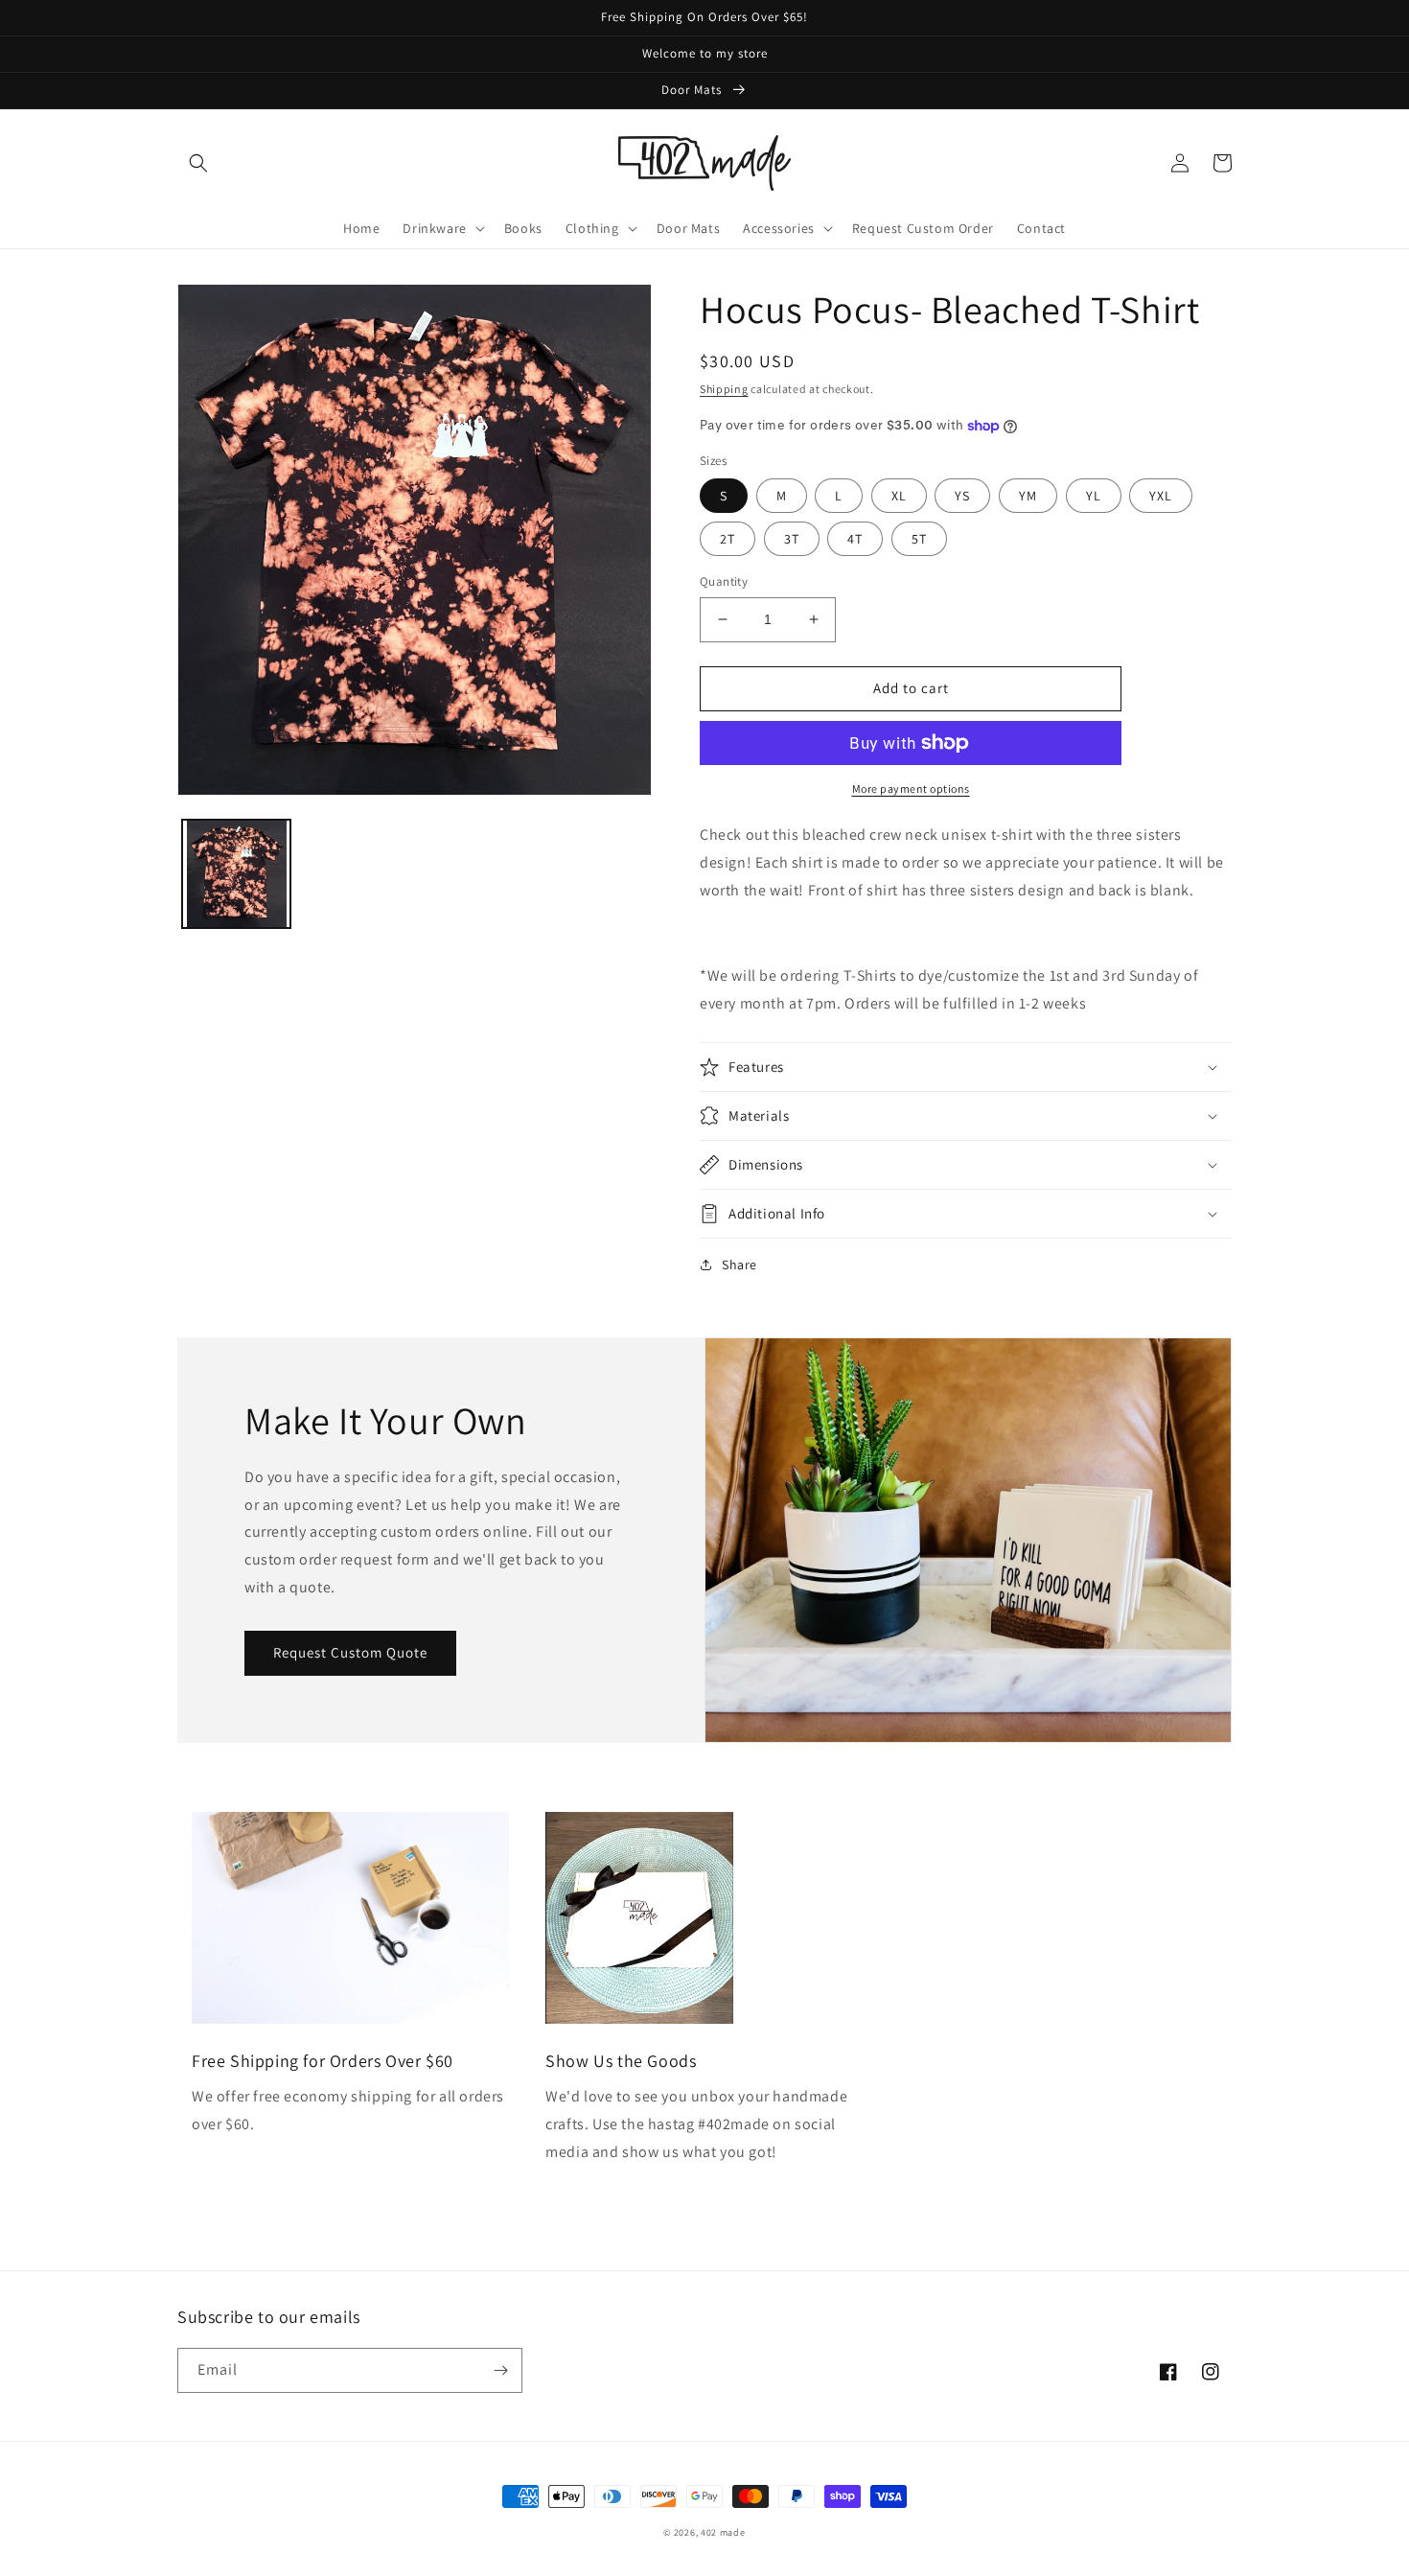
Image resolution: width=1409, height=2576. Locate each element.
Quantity (724, 581)
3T (792, 539)
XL (899, 496)
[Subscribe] (500, 2370)
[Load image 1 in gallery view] (236, 874)
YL (1094, 496)
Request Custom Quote (350, 1652)
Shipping (724, 389)
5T (919, 539)
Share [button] (739, 1265)
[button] (198, 163)
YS (962, 496)
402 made (723, 2532)
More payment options (911, 789)
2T (728, 539)
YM (1028, 496)
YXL (1161, 496)
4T (855, 539)
